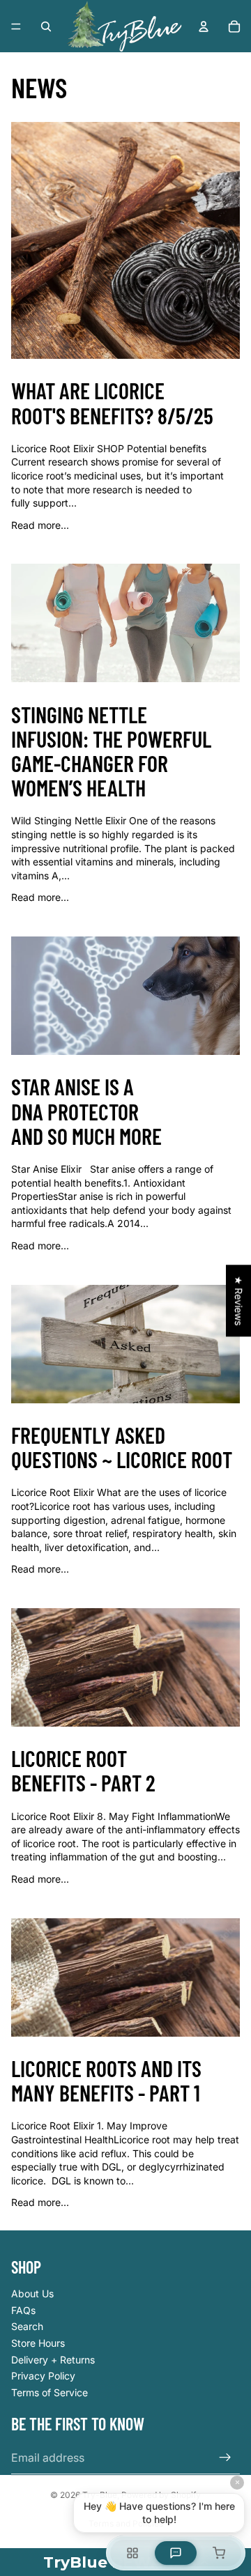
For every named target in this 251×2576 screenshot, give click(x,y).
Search (27, 2326)
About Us (32, 2293)
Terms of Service (50, 2392)
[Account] (204, 26)
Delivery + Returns (53, 2360)
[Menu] (16, 26)
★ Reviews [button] (239, 1301)
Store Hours (38, 2343)
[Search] (46, 26)
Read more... (40, 525)
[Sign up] (225, 2458)
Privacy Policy (43, 2376)
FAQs (23, 2310)
